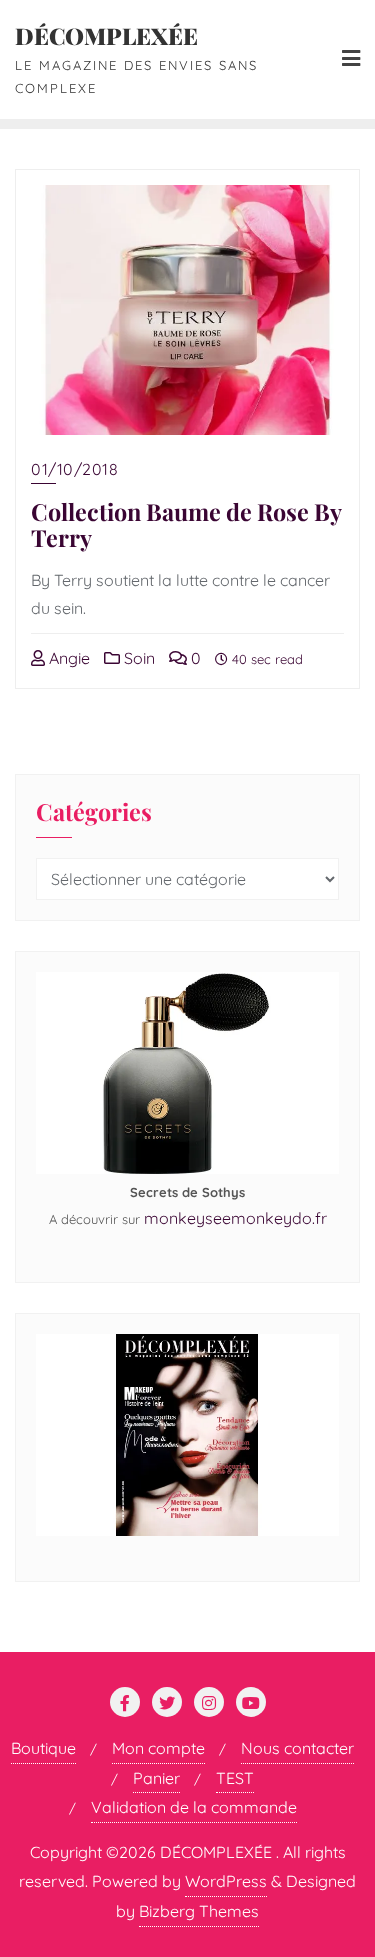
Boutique (43, 1748)
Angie (67, 658)
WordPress (226, 1881)
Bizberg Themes (199, 1911)
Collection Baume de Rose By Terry (186, 524)
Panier (156, 1778)
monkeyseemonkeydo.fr (235, 1218)
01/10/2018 (74, 469)
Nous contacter (297, 1748)
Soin (137, 658)
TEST (235, 1778)
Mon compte (158, 1748)
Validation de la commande (194, 1807)
